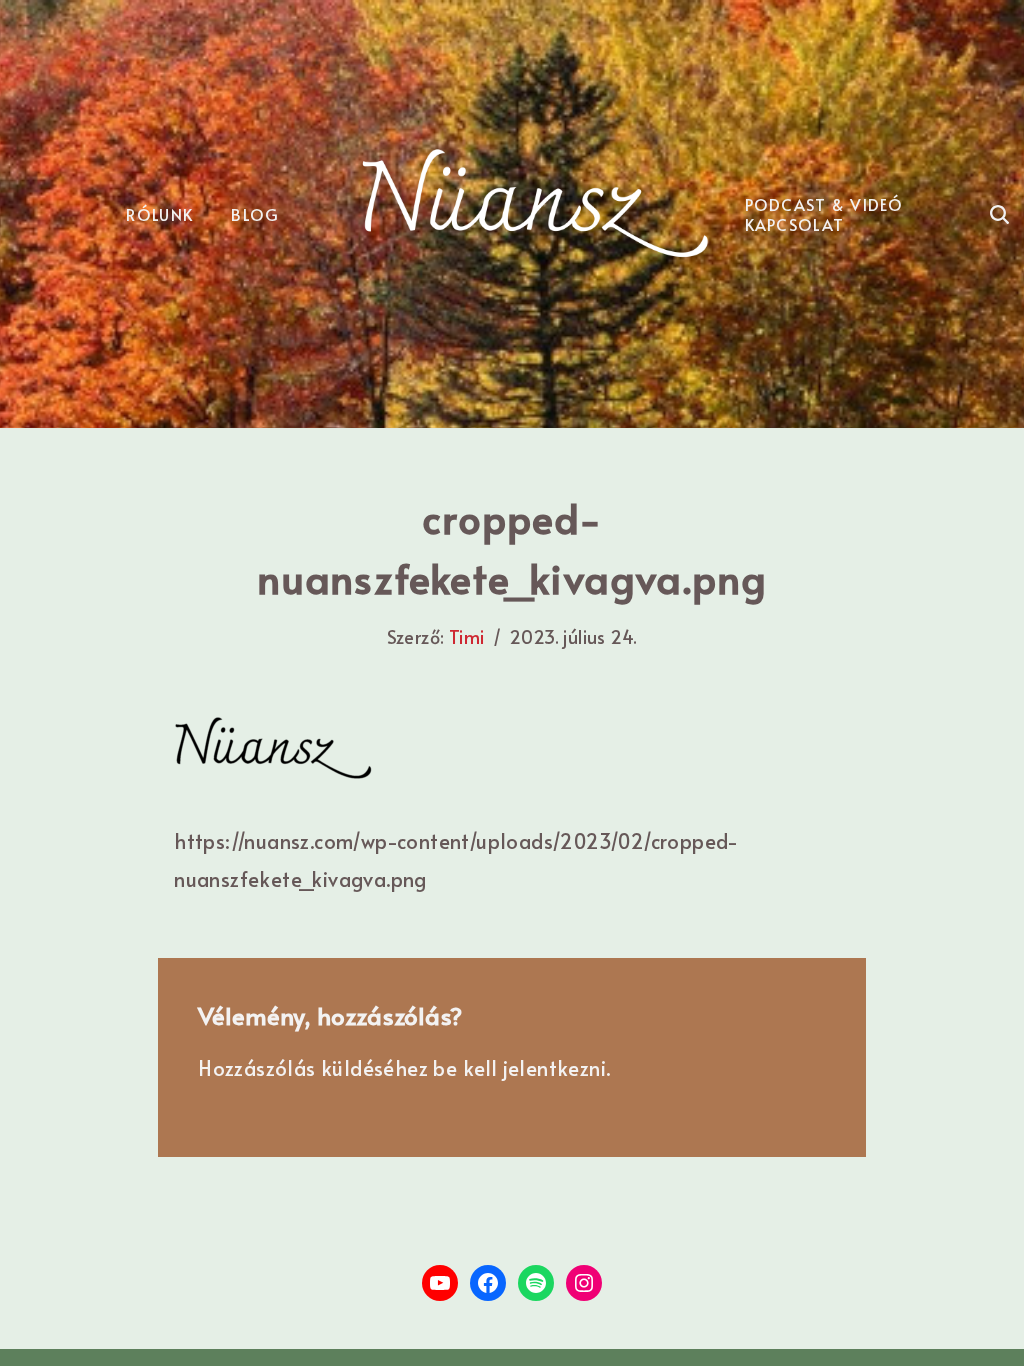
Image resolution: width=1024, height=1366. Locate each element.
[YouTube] (440, 1283)
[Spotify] (536, 1283)
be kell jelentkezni (519, 1068)
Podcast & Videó (824, 204)
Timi (467, 636)
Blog (255, 214)
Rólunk (159, 214)
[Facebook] (488, 1283)
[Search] (999, 214)
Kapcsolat (795, 224)
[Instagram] (584, 1283)
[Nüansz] (536, 204)
